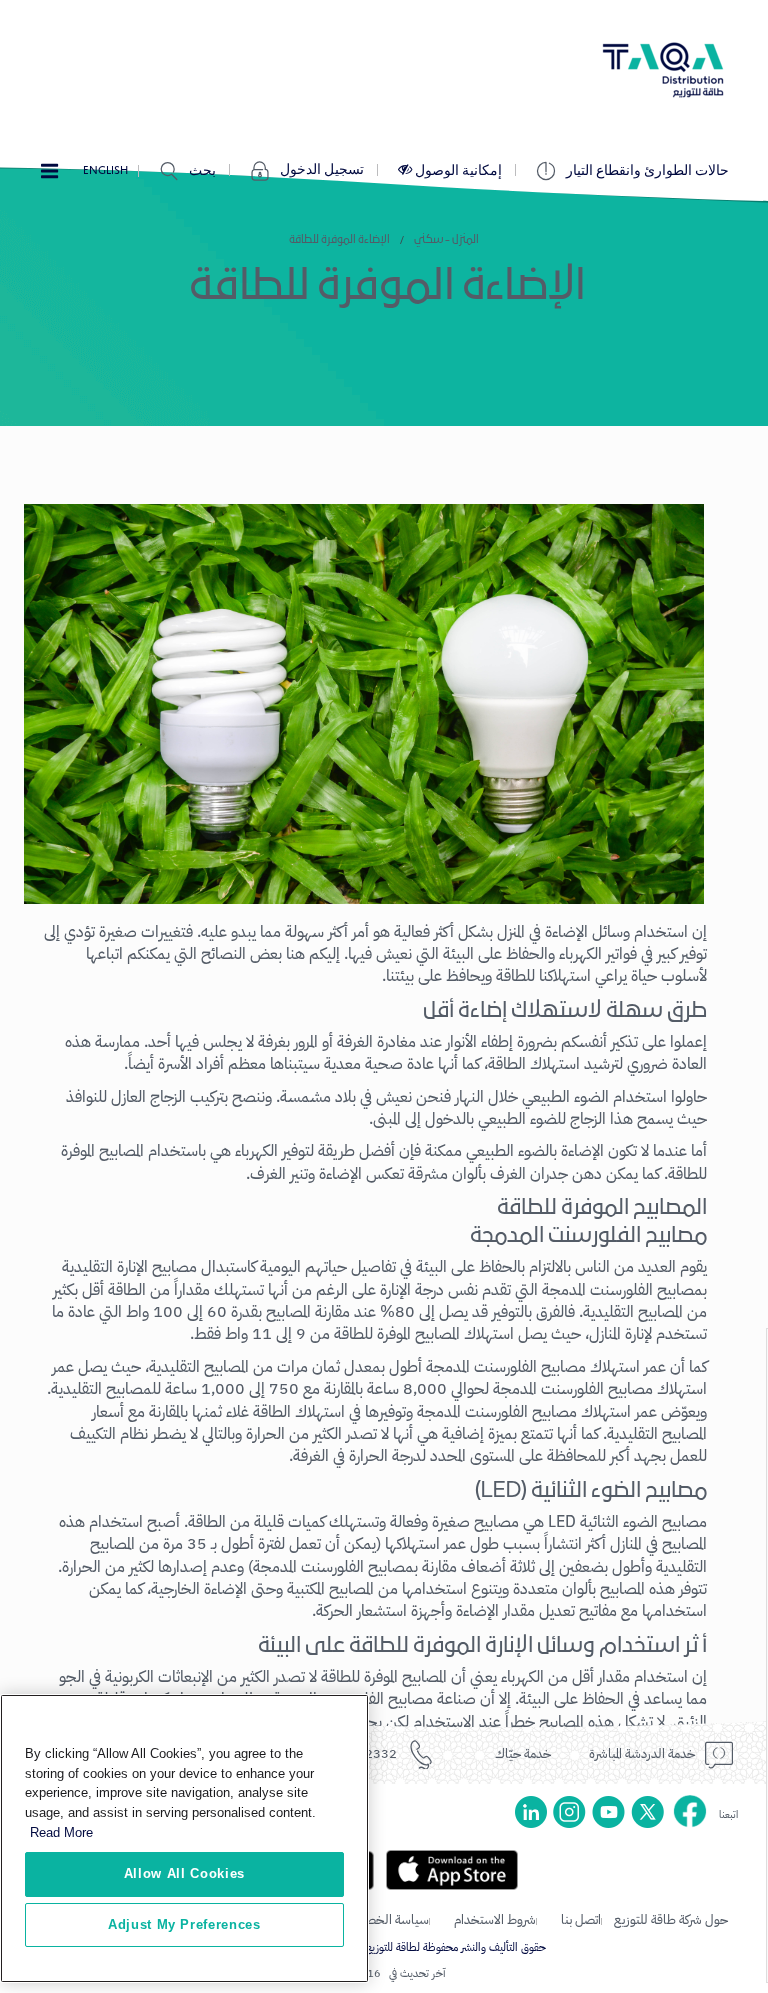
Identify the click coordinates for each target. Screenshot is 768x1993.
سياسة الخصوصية (383, 1919)
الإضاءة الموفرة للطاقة (339, 240)
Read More (61, 1832)
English (105, 170)
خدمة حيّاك (523, 1753)
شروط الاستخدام (495, 1919)
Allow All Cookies (184, 1873)
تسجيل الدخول (322, 170)
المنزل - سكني (446, 240)
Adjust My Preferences (184, 1924)
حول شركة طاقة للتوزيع (671, 1919)
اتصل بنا (581, 1919)
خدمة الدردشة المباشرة (642, 1753)
